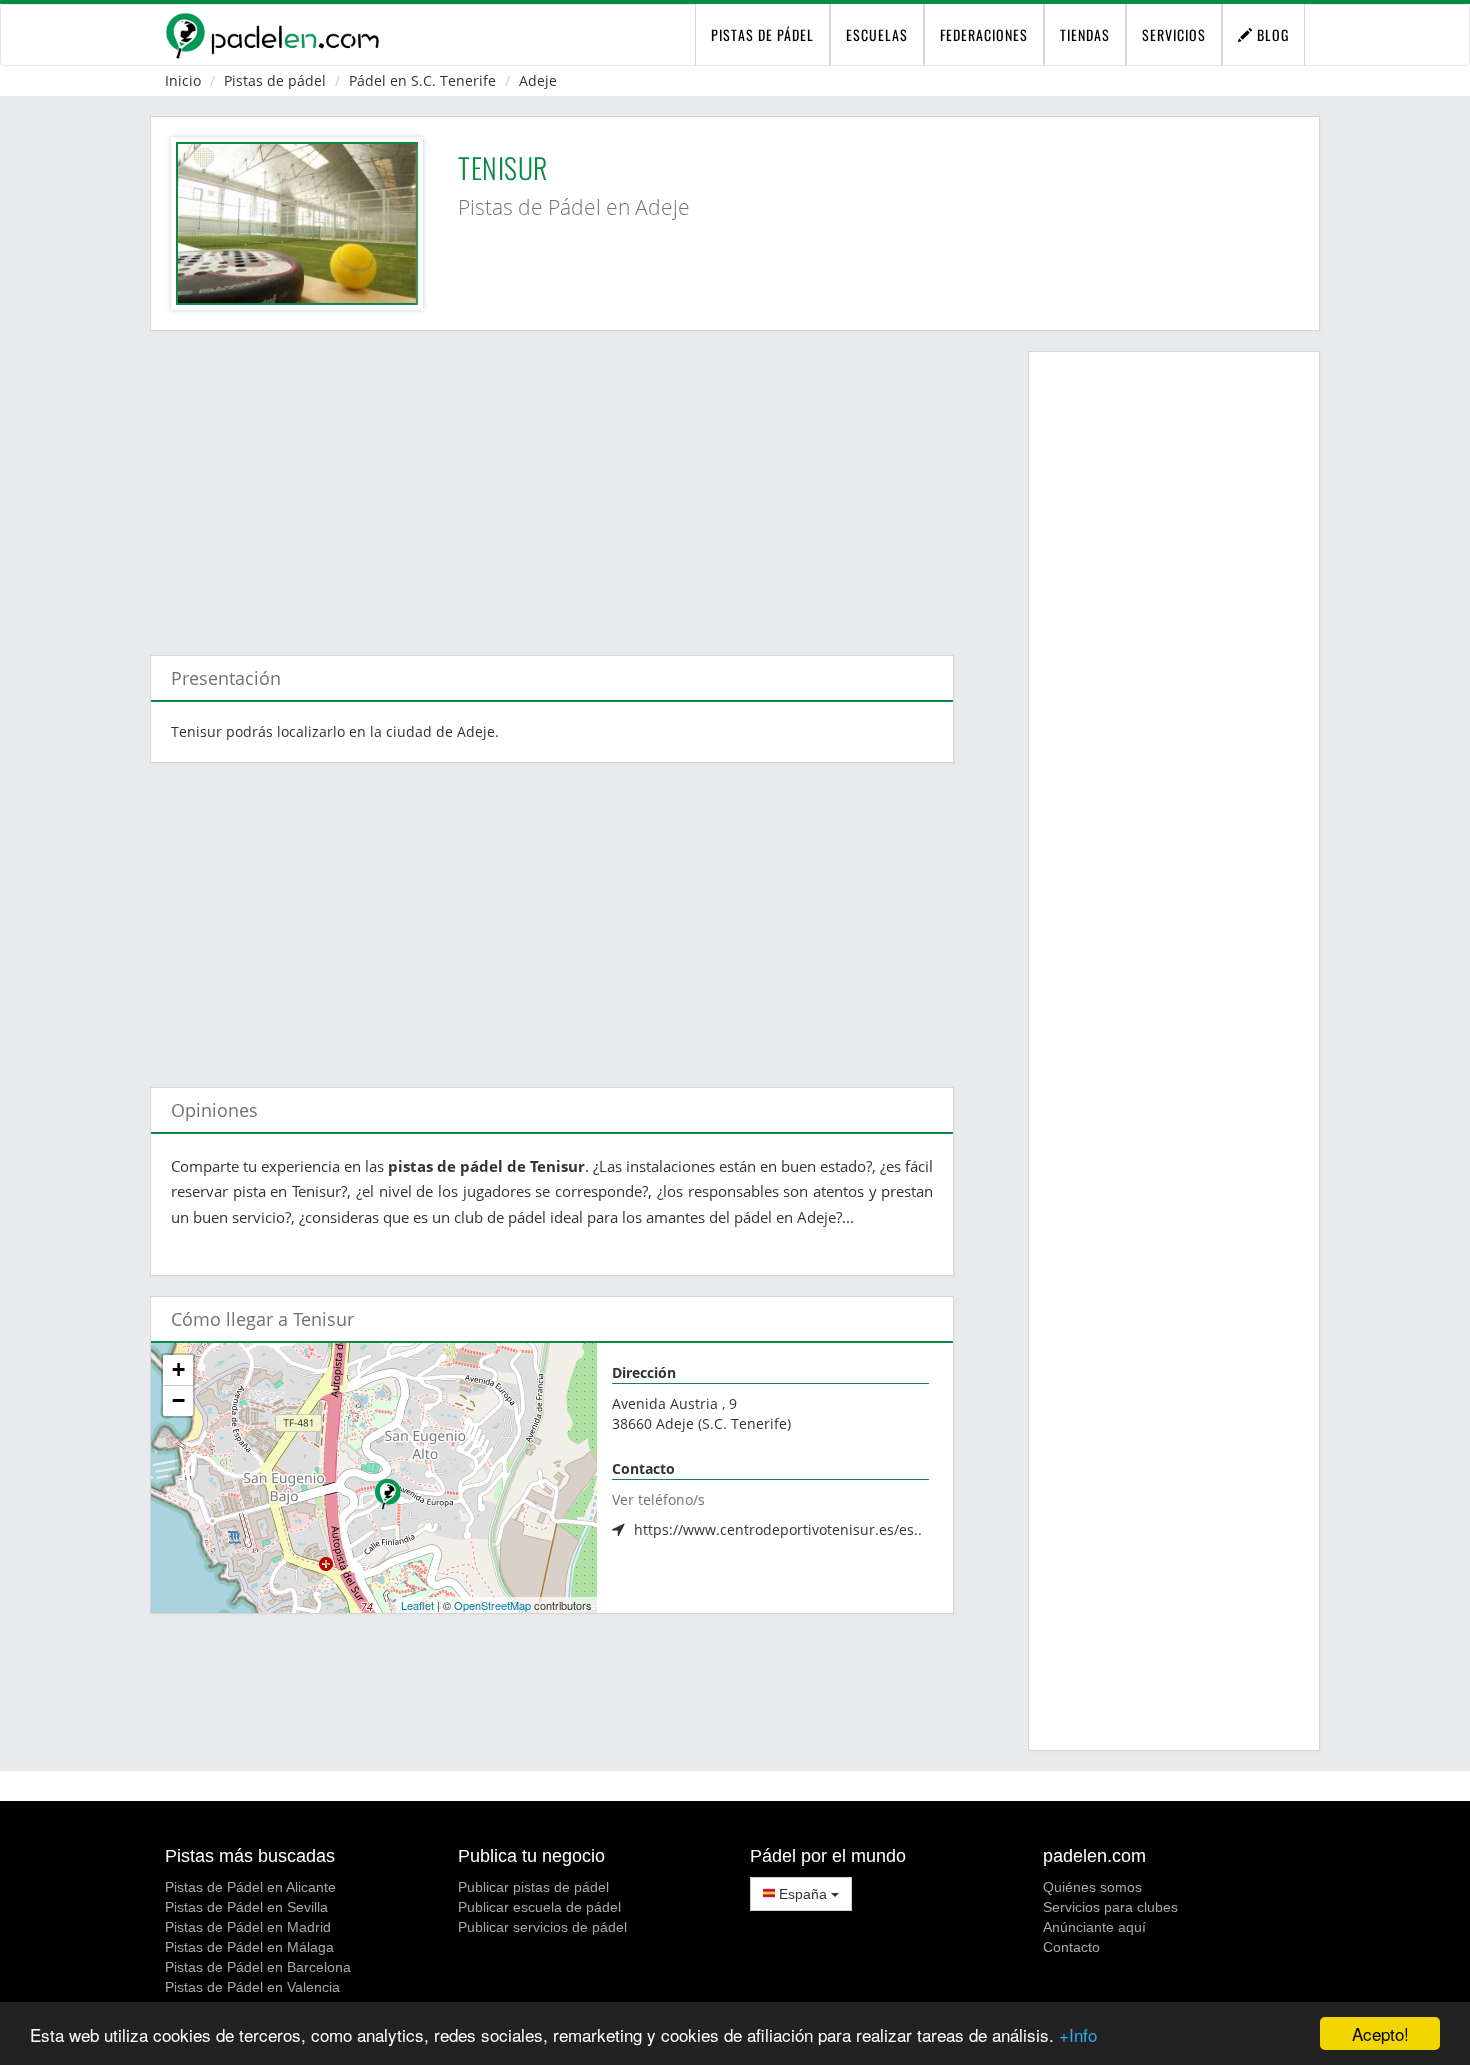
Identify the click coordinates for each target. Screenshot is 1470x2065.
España (803, 1894)
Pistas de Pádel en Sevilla (246, 1907)
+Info (1078, 2034)
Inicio (183, 80)
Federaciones (984, 34)
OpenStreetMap (492, 1605)
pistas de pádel (762, 34)
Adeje (538, 80)
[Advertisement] (552, 483)
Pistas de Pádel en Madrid (248, 1927)
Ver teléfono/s (658, 1499)
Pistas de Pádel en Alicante (250, 1887)
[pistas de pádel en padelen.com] (272, 35)
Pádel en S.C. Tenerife (422, 80)
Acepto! (1380, 2033)
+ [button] (178, 1369)
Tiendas (1085, 34)
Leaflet (417, 1605)
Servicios (1174, 34)
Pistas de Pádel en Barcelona (258, 1967)
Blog (1271, 34)
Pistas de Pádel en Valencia (252, 1987)
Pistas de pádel (275, 80)
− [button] (178, 1400)
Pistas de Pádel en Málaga (249, 1947)
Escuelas (877, 34)
